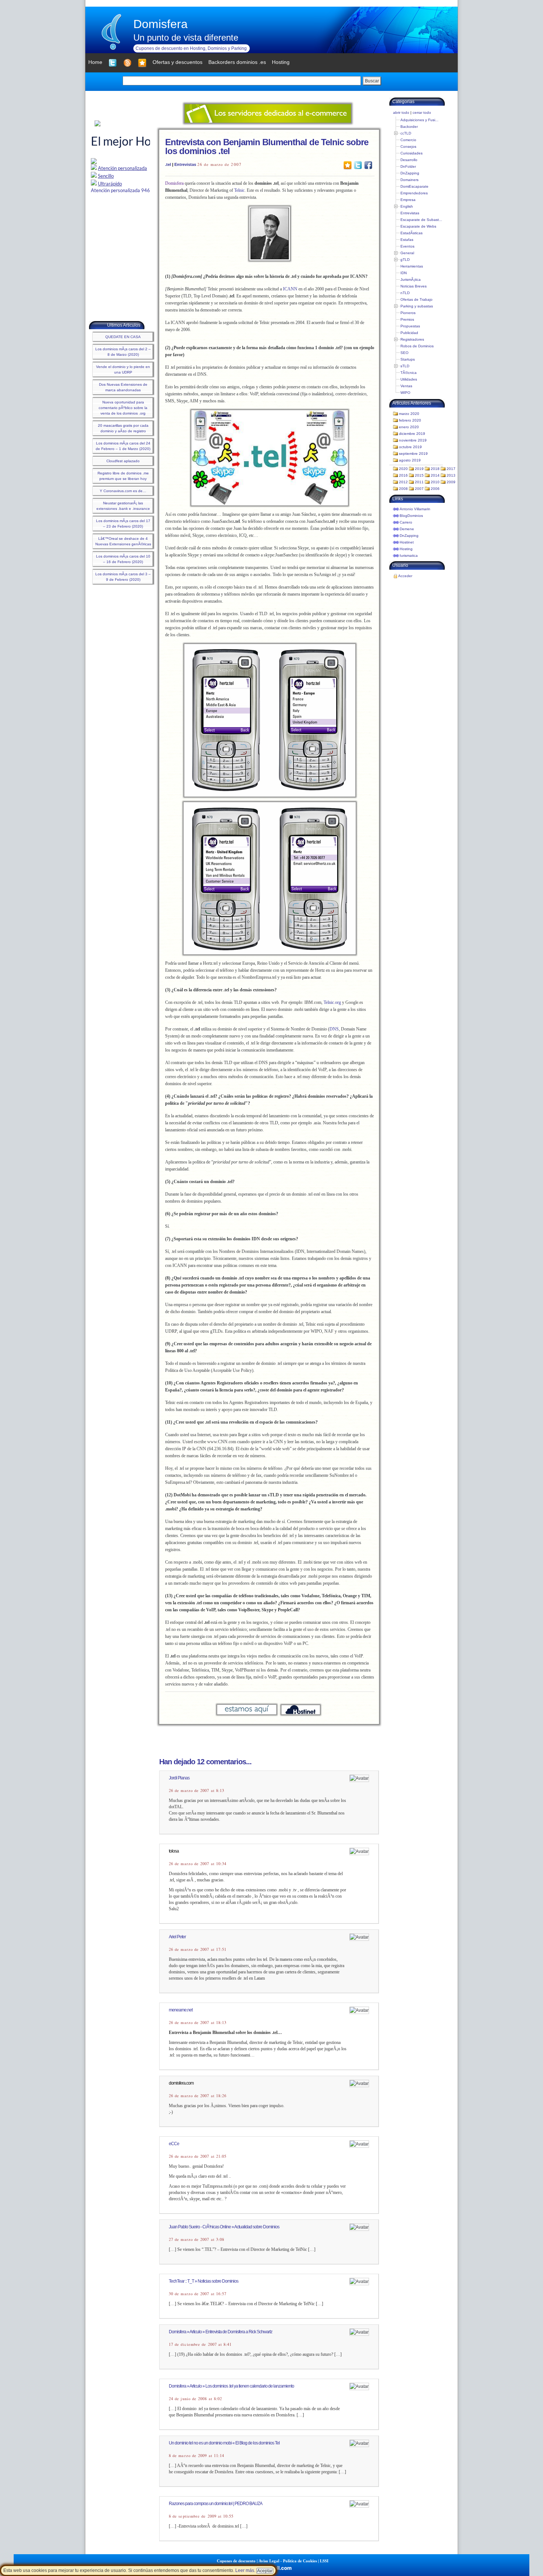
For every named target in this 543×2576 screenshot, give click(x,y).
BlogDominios (411, 516)
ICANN (290, 289)
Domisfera (160, 24)
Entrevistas (185, 164)
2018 (435, 469)
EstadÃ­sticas (411, 233)
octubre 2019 (410, 447)
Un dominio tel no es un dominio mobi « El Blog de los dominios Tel (224, 2443)
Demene (407, 529)
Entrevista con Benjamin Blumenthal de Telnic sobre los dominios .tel (267, 146)
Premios (407, 319)
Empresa (408, 200)
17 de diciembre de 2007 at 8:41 (200, 2344)
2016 (403, 475)
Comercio (408, 140)
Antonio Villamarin (415, 509)
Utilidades (409, 379)
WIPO (405, 393)
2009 (451, 482)
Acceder (405, 576)
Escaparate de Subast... (421, 220)
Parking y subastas (417, 306)
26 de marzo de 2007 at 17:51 (198, 1949)
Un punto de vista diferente (186, 38)
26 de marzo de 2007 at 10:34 (198, 1864)
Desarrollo (409, 160)
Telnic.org (332, 1002)
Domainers (409, 180)
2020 (403, 469)
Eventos (407, 246)
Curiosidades (411, 153)
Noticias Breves (414, 286)
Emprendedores (414, 193)
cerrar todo (422, 113)
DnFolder (408, 166)
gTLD (405, 260)
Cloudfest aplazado (123, 461)
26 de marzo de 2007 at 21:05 (198, 2156)
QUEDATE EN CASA (123, 337)
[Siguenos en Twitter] (113, 63)
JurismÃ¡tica (411, 280)
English (407, 206)
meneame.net (181, 2010)
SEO (404, 353)
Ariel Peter (177, 1937)
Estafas (407, 240)
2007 (419, 489)
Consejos (408, 146)
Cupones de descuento (236, 2561)
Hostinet (407, 542)
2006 (435, 489)
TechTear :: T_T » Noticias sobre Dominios (204, 2281)
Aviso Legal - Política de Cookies (288, 2561)
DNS (334, 1029)
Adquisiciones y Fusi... (419, 120)
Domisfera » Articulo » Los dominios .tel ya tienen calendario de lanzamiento (231, 2386)
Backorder (409, 127)
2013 (451, 475)
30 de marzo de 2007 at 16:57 (198, 2294)
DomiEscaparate (414, 186)
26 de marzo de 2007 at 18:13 (198, 2023)
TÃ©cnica (409, 373)
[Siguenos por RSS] (127, 63)
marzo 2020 (409, 414)
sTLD (405, 366)
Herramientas (412, 266)
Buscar (372, 81)
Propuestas (410, 326)
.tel (168, 164)
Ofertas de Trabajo (416, 299)
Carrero (406, 522)
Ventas (406, 386)
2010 (435, 482)
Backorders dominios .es (237, 62)
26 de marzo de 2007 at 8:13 (197, 1790)
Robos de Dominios (417, 346)
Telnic (239, 190)
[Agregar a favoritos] (142, 63)
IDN (404, 273)
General (407, 253)
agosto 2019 (410, 460)
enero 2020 (409, 427)
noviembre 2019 (413, 440)
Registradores (412, 339)
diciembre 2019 (412, 434)
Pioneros (408, 313)
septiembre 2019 (413, 454)
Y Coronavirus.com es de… (123, 491)
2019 (419, 469)
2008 (403, 489)
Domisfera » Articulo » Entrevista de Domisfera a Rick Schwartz (221, 2332)
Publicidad (409, 333)
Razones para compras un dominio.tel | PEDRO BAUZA (216, 2504)
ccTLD (406, 133)
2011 (419, 482)
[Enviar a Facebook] (368, 165)
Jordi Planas (179, 1778)
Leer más (245, 2570)
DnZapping (410, 173)
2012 (403, 482)
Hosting (406, 549)
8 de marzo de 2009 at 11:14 (197, 2456)
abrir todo (401, 113)
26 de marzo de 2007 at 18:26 (198, 2096)
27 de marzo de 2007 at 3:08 (197, 2239)
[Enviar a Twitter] (358, 165)
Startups (408, 359)
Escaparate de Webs (418, 226)
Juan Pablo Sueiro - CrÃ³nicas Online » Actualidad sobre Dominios (224, 2227)
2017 (451, 469)
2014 (435, 475)
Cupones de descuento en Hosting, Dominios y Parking (191, 48)
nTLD (405, 293)
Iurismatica (409, 556)
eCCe (174, 2144)
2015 (419, 475)
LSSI (324, 2561)
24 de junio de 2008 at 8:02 (195, 2399)
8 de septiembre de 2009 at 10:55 (201, 2516)
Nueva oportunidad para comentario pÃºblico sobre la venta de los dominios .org (123, 408)
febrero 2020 (410, 420)
